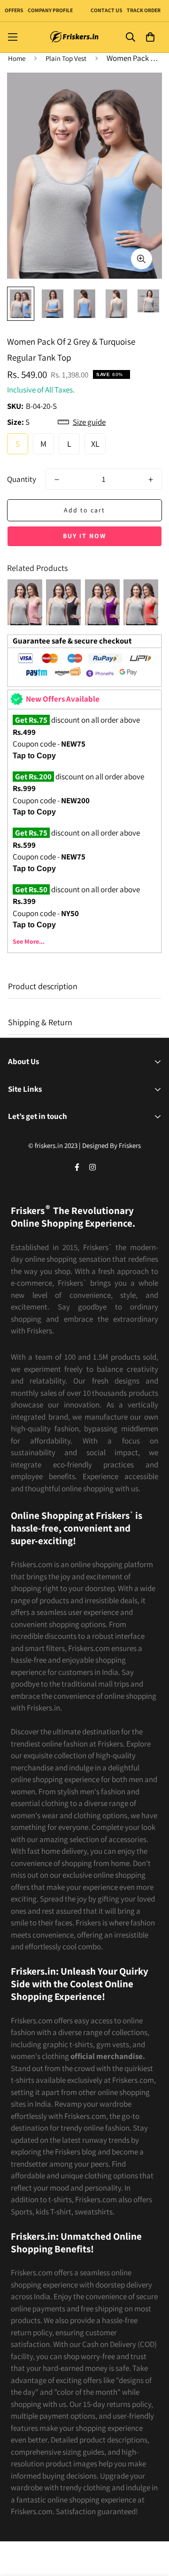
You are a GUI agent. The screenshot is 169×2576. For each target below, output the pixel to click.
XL (95, 444)
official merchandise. (108, 2056)
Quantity (22, 479)
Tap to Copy (34, 756)
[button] (150, 37)
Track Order (143, 10)
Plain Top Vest (66, 58)
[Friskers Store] (75, 37)
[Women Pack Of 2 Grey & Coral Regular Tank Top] (25, 602)
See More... (29, 941)
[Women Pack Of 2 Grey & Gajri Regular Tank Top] (141, 602)
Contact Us (106, 10)
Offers (14, 10)
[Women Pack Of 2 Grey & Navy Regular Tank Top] (63, 602)
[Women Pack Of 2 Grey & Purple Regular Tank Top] (102, 602)
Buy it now (84, 536)
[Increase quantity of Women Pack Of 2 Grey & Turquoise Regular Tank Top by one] (151, 480)
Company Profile (50, 10)
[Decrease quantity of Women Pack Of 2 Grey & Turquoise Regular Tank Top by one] (57, 480)
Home (17, 58)
